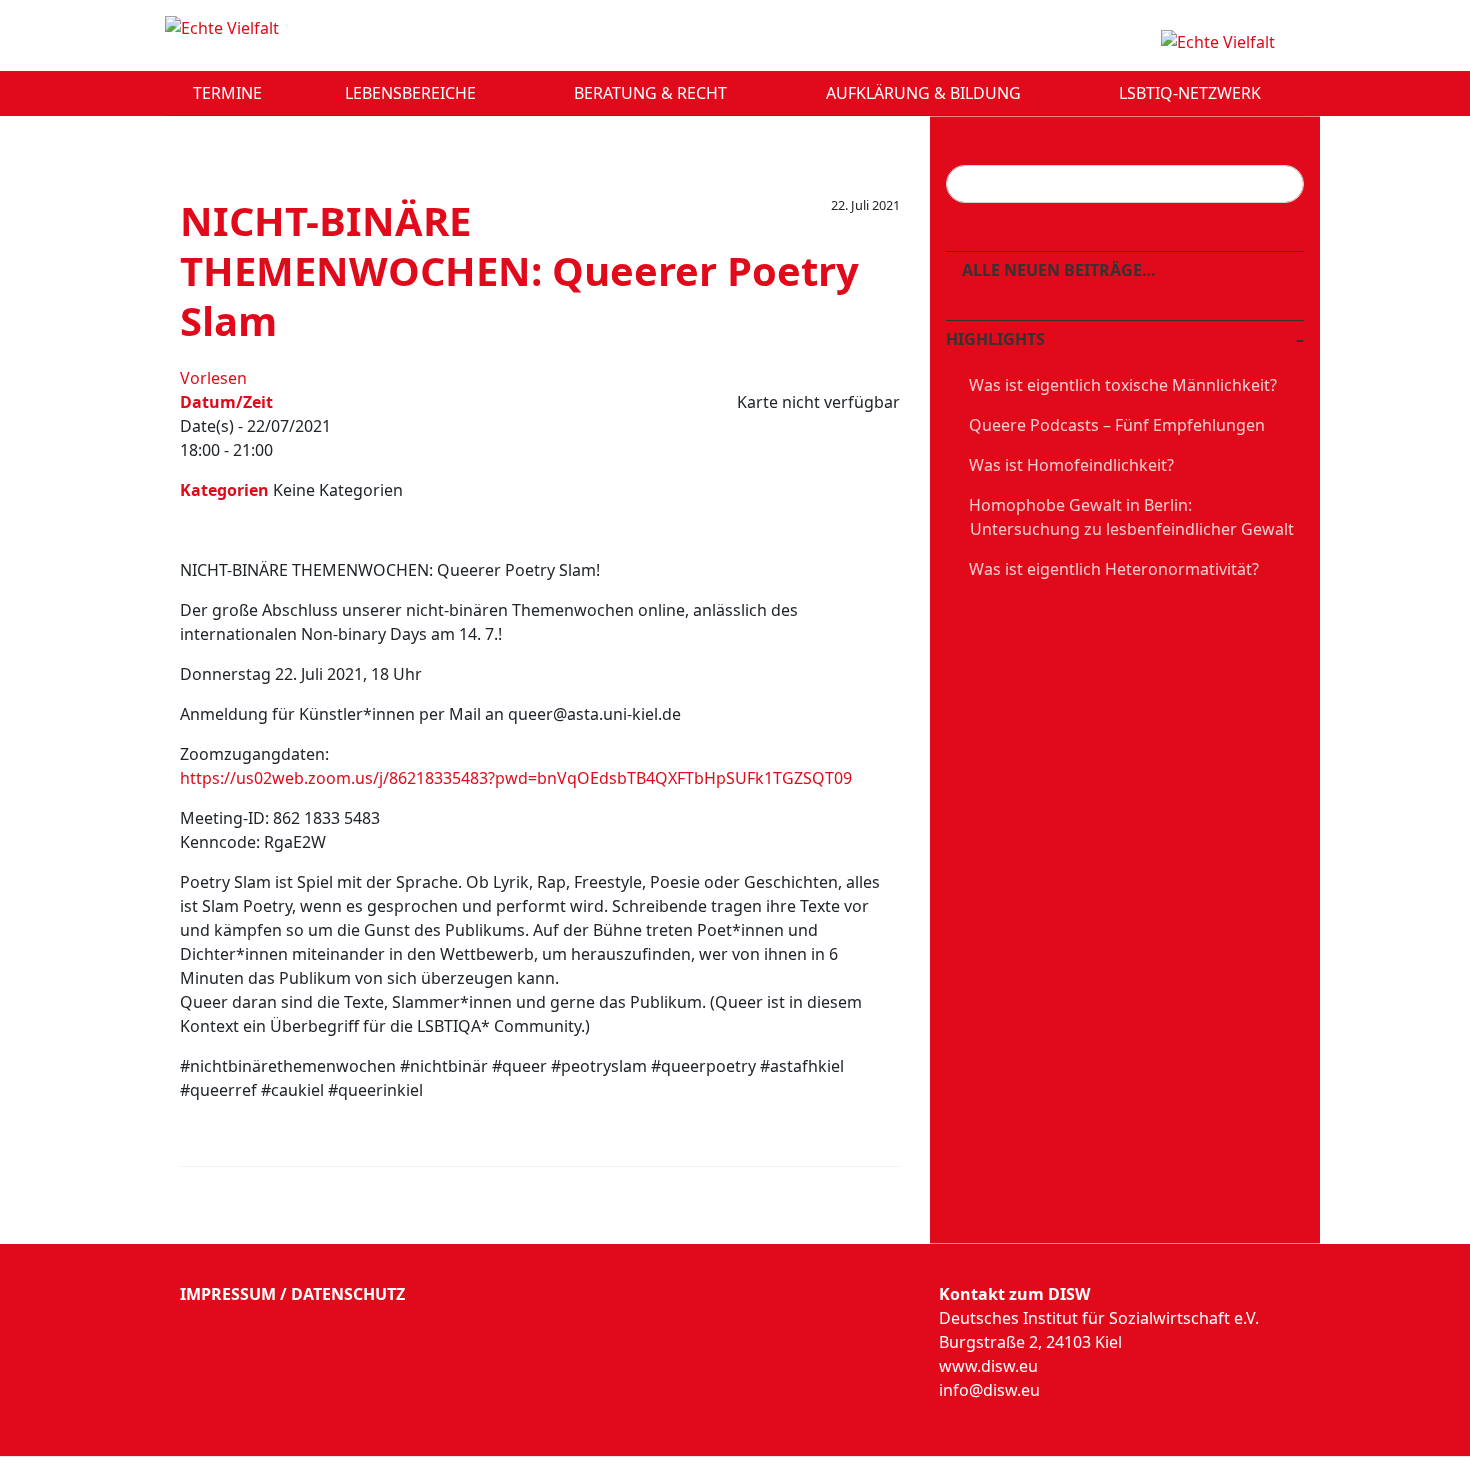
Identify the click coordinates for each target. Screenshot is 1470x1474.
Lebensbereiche (412, 93)
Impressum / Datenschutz (292, 1294)
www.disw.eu (988, 1366)
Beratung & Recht (652, 93)
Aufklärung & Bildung (925, 93)
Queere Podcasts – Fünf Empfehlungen (1117, 425)
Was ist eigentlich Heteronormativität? (1114, 569)
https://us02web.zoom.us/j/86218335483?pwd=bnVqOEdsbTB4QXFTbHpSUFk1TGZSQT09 (516, 778)
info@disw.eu (989, 1390)
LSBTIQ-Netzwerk (1192, 93)
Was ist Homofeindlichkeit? (1071, 465)
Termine (227, 93)
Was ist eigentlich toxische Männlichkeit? (1123, 385)
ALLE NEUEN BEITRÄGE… (1057, 270)
